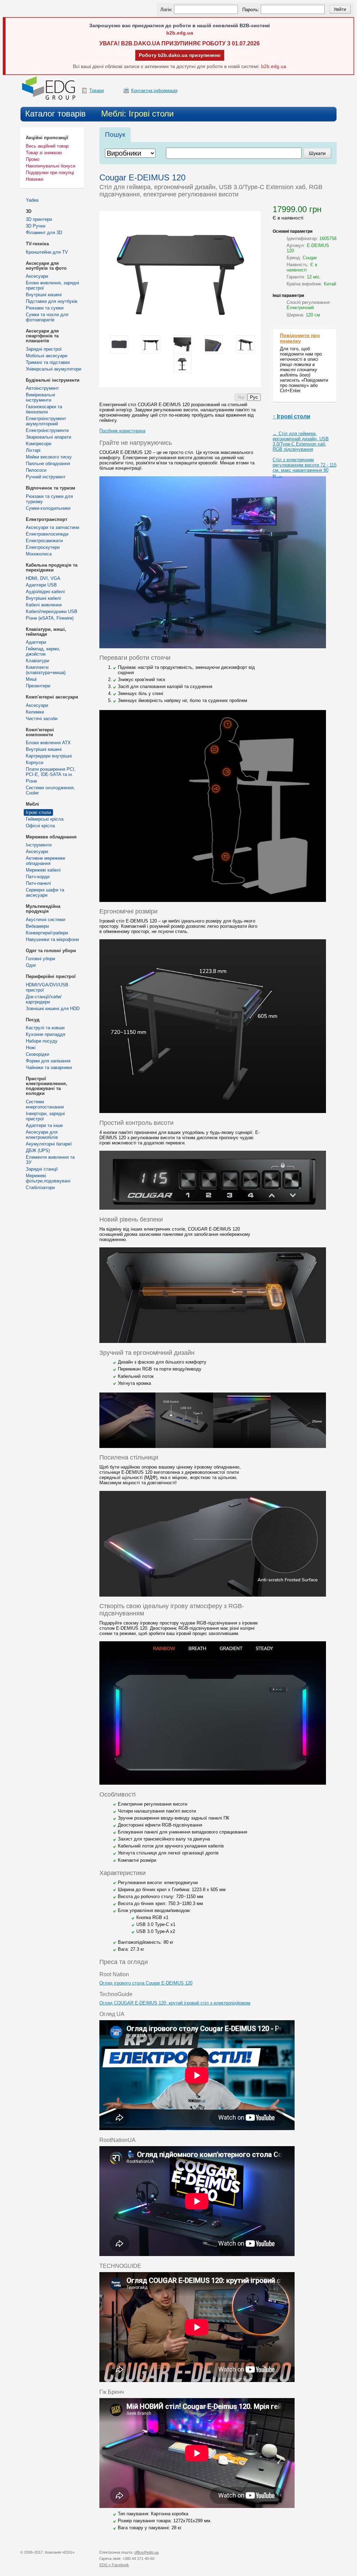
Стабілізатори (40, 1188)
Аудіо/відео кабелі (45, 592)
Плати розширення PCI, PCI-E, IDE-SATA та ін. (51, 772)
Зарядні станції (42, 1169)
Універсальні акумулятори (54, 369)
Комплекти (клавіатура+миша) (46, 670)
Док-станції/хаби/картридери (44, 999)
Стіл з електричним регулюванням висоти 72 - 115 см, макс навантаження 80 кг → (305, 468)
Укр (241, 397)
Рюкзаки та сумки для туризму (49, 499)
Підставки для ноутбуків (52, 301)
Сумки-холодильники (48, 508)
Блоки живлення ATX (48, 743)
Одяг (31, 965)
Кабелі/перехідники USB (52, 611)
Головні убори (40, 959)
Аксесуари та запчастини (52, 527)
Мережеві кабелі (43, 870)
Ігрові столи (38, 812)
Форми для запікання (48, 1061)
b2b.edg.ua (180, 33)
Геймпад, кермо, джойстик (43, 651)
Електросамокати (44, 541)
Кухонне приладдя (45, 1034)
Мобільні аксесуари (47, 356)
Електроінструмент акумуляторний (46, 421)
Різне (31, 781)
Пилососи (36, 470)
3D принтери (39, 219)
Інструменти (39, 845)
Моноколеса (39, 554)
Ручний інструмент (46, 477)
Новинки (35, 179)
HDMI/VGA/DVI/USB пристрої (47, 987)
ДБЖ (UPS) (38, 1151)
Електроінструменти (47, 430)
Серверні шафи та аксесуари (45, 893)
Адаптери (36, 642)
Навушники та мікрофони (52, 939)
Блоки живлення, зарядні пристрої (52, 285)
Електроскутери (43, 547)
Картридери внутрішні (49, 756)
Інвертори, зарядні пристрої (45, 1116)
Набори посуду (42, 1041)
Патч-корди (38, 877)
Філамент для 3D (44, 233)
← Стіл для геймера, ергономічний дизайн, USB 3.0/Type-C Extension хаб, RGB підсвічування (301, 441)
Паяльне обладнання (48, 464)
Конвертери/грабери (47, 933)
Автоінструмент (42, 388)
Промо (33, 159)
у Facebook (114, 2565)
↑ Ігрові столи (291, 416)
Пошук (115, 135)
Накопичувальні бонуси (51, 166)
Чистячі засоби (42, 719)
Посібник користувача (122, 431)
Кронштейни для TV (47, 252)
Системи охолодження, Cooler (50, 790)
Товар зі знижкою (44, 153)
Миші (31, 679)
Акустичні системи (45, 920)
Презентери (38, 686)
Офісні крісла (40, 826)
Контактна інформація (154, 91)
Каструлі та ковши (45, 1028)
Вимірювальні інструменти (40, 397)
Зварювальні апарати (48, 437)
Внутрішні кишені (44, 295)
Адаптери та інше (44, 1125)
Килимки (35, 712)
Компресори (39, 444)
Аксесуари (37, 276)
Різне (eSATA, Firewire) (50, 618)
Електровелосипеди (47, 534)
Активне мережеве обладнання (45, 861)
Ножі (31, 1048)
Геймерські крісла (45, 819)
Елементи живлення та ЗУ (50, 1160)
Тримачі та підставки (48, 362)
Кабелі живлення (44, 605)
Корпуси (35, 763)
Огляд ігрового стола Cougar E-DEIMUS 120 (146, 1983)
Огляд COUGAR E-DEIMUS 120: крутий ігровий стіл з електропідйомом (175, 2003)
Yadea (32, 200)
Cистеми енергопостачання (45, 1104)
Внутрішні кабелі (43, 598)
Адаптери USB (41, 585)
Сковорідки (37, 1054)
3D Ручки (36, 226)
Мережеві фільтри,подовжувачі (48, 1178)
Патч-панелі (38, 883)
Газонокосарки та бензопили (44, 409)
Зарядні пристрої (44, 349)
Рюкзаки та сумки (45, 308)
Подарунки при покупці (50, 173)
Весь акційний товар (47, 146)
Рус (254, 397)
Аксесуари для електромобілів (42, 1135)
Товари (97, 91)
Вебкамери (37, 926)
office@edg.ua (146, 2552)
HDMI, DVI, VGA (43, 578)
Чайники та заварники (49, 1067)
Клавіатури (37, 661)
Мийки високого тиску (49, 457)
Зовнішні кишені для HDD (53, 1009)
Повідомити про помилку (300, 338)
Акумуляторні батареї (49, 1144)
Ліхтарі (33, 450)
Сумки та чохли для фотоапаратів (47, 317)
